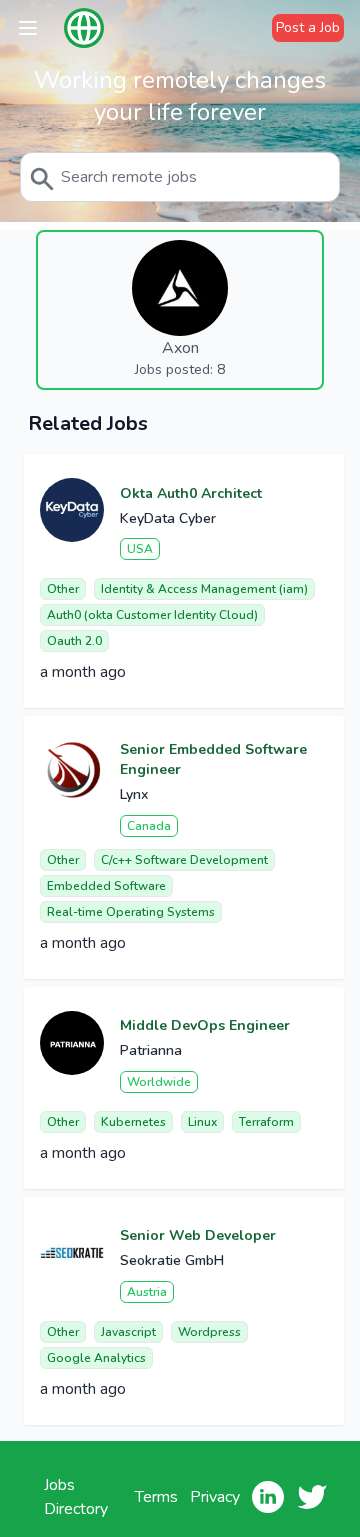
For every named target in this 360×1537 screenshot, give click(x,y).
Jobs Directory (76, 1497)
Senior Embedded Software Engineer (213, 759)
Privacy (215, 1497)
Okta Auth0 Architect (191, 493)
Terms (156, 1497)
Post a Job (308, 27)
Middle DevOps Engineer (205, 1025)
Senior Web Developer (198, 1235)
